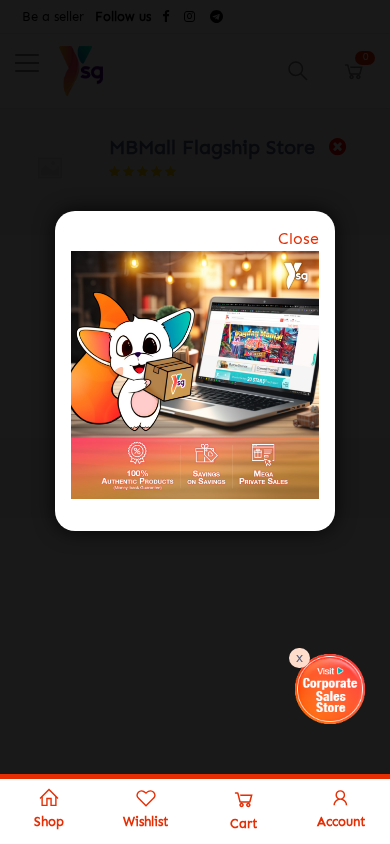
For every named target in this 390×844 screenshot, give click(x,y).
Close (298, 238)
